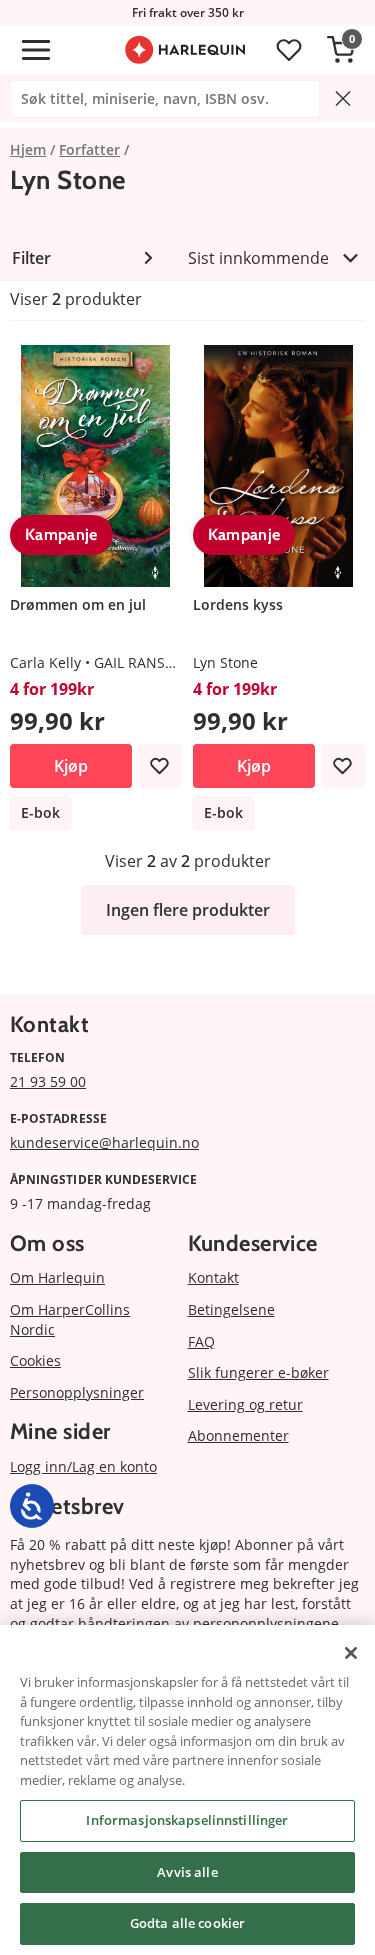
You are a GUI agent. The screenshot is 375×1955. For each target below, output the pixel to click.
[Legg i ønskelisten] (160, 766)
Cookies (35, 1360)
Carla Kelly (45, 662)
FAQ (201, 1341)
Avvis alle (187, 1872)
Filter (31, 258)
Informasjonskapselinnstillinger (187, 1820)
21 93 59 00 (48, 1081)
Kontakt (213, 1277)
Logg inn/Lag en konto (83, 1466)
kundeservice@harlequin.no (104, 1142)
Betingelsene (231, 1309)
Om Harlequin (57, 1277)
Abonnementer (238, 1435)
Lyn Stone (225, 662)
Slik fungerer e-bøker (258, 1372)
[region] (187, 1790)
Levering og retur (245, 1404)
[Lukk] (351, 1653)
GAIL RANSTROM (150, 662)
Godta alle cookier (187, 1923)
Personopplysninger (77, 1392)
